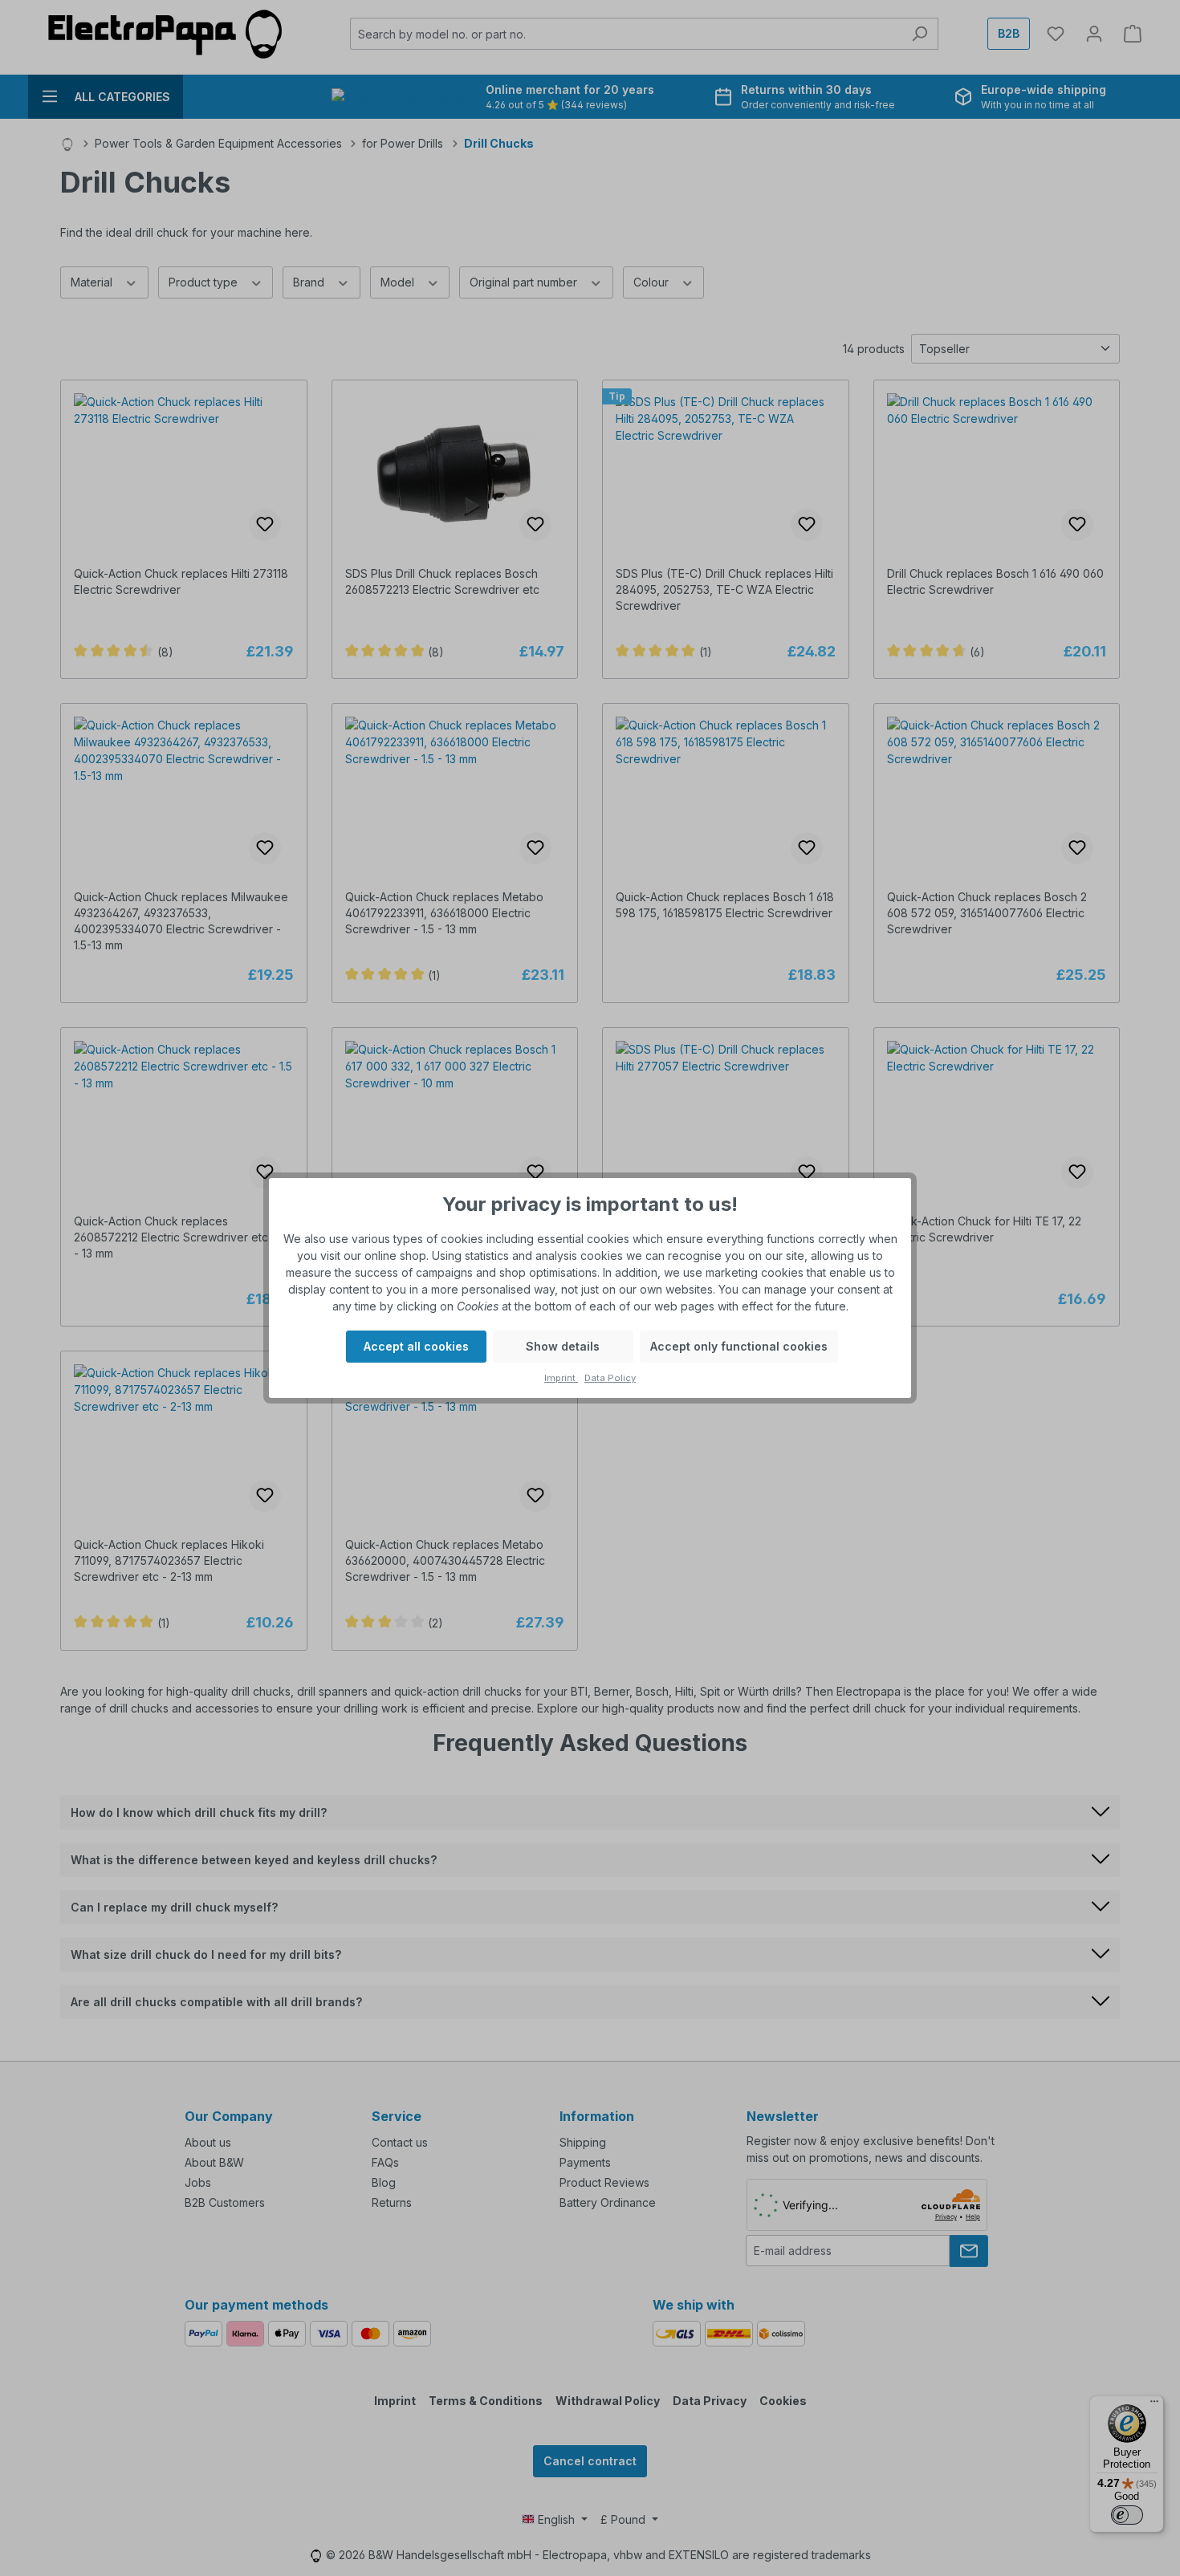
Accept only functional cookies (739, 1346)
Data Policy (610, 1378)
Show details (563, 1346)
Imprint (561, 1378)
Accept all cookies (416, 1346)
